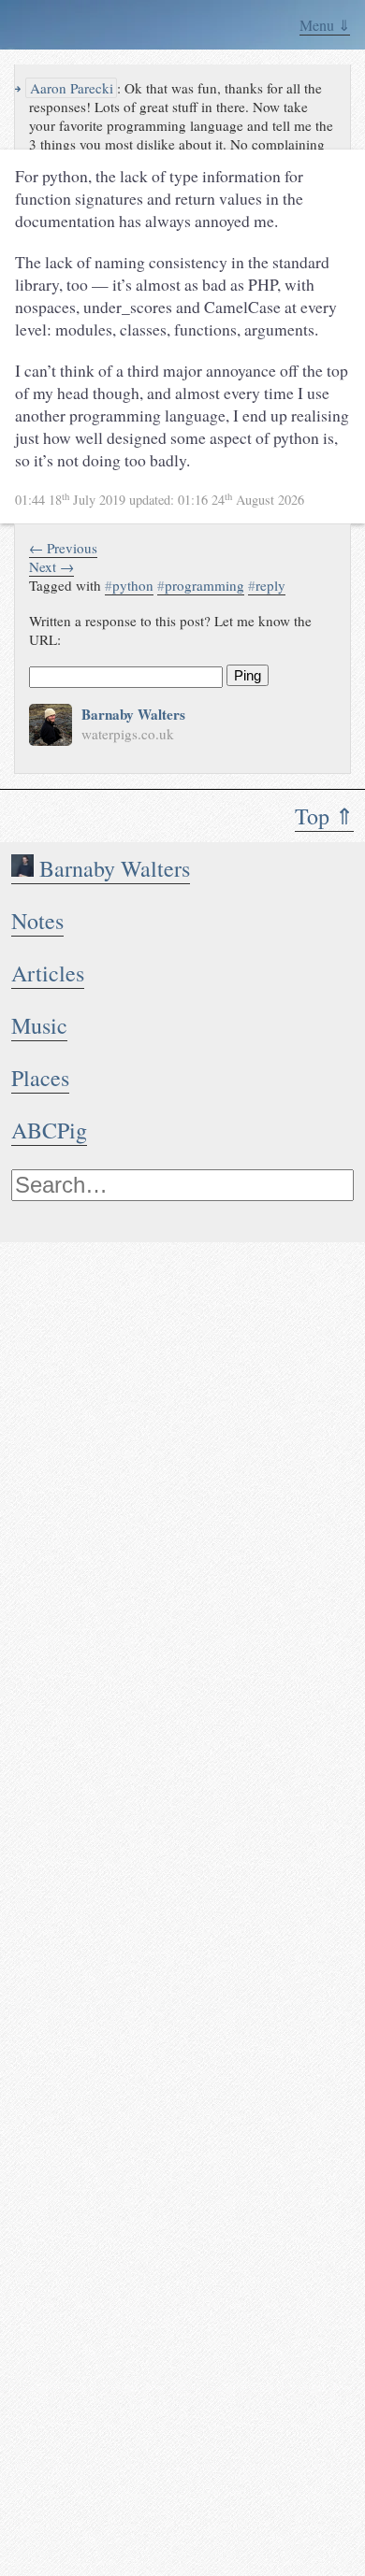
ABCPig (49, 1130)
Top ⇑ (324, 816)
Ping (248, 675)
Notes (37, 921)
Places (40, 1078)
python (129, 585)
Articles (48, 973)
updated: (160, 500)
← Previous (63, 548)
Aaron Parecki (70, 88)
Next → (51, 566)
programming (201, 585)
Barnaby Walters (112, 868)
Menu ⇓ (325, 25)
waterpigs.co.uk (128, 734)
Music (39, 1025)
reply (267, 585)
